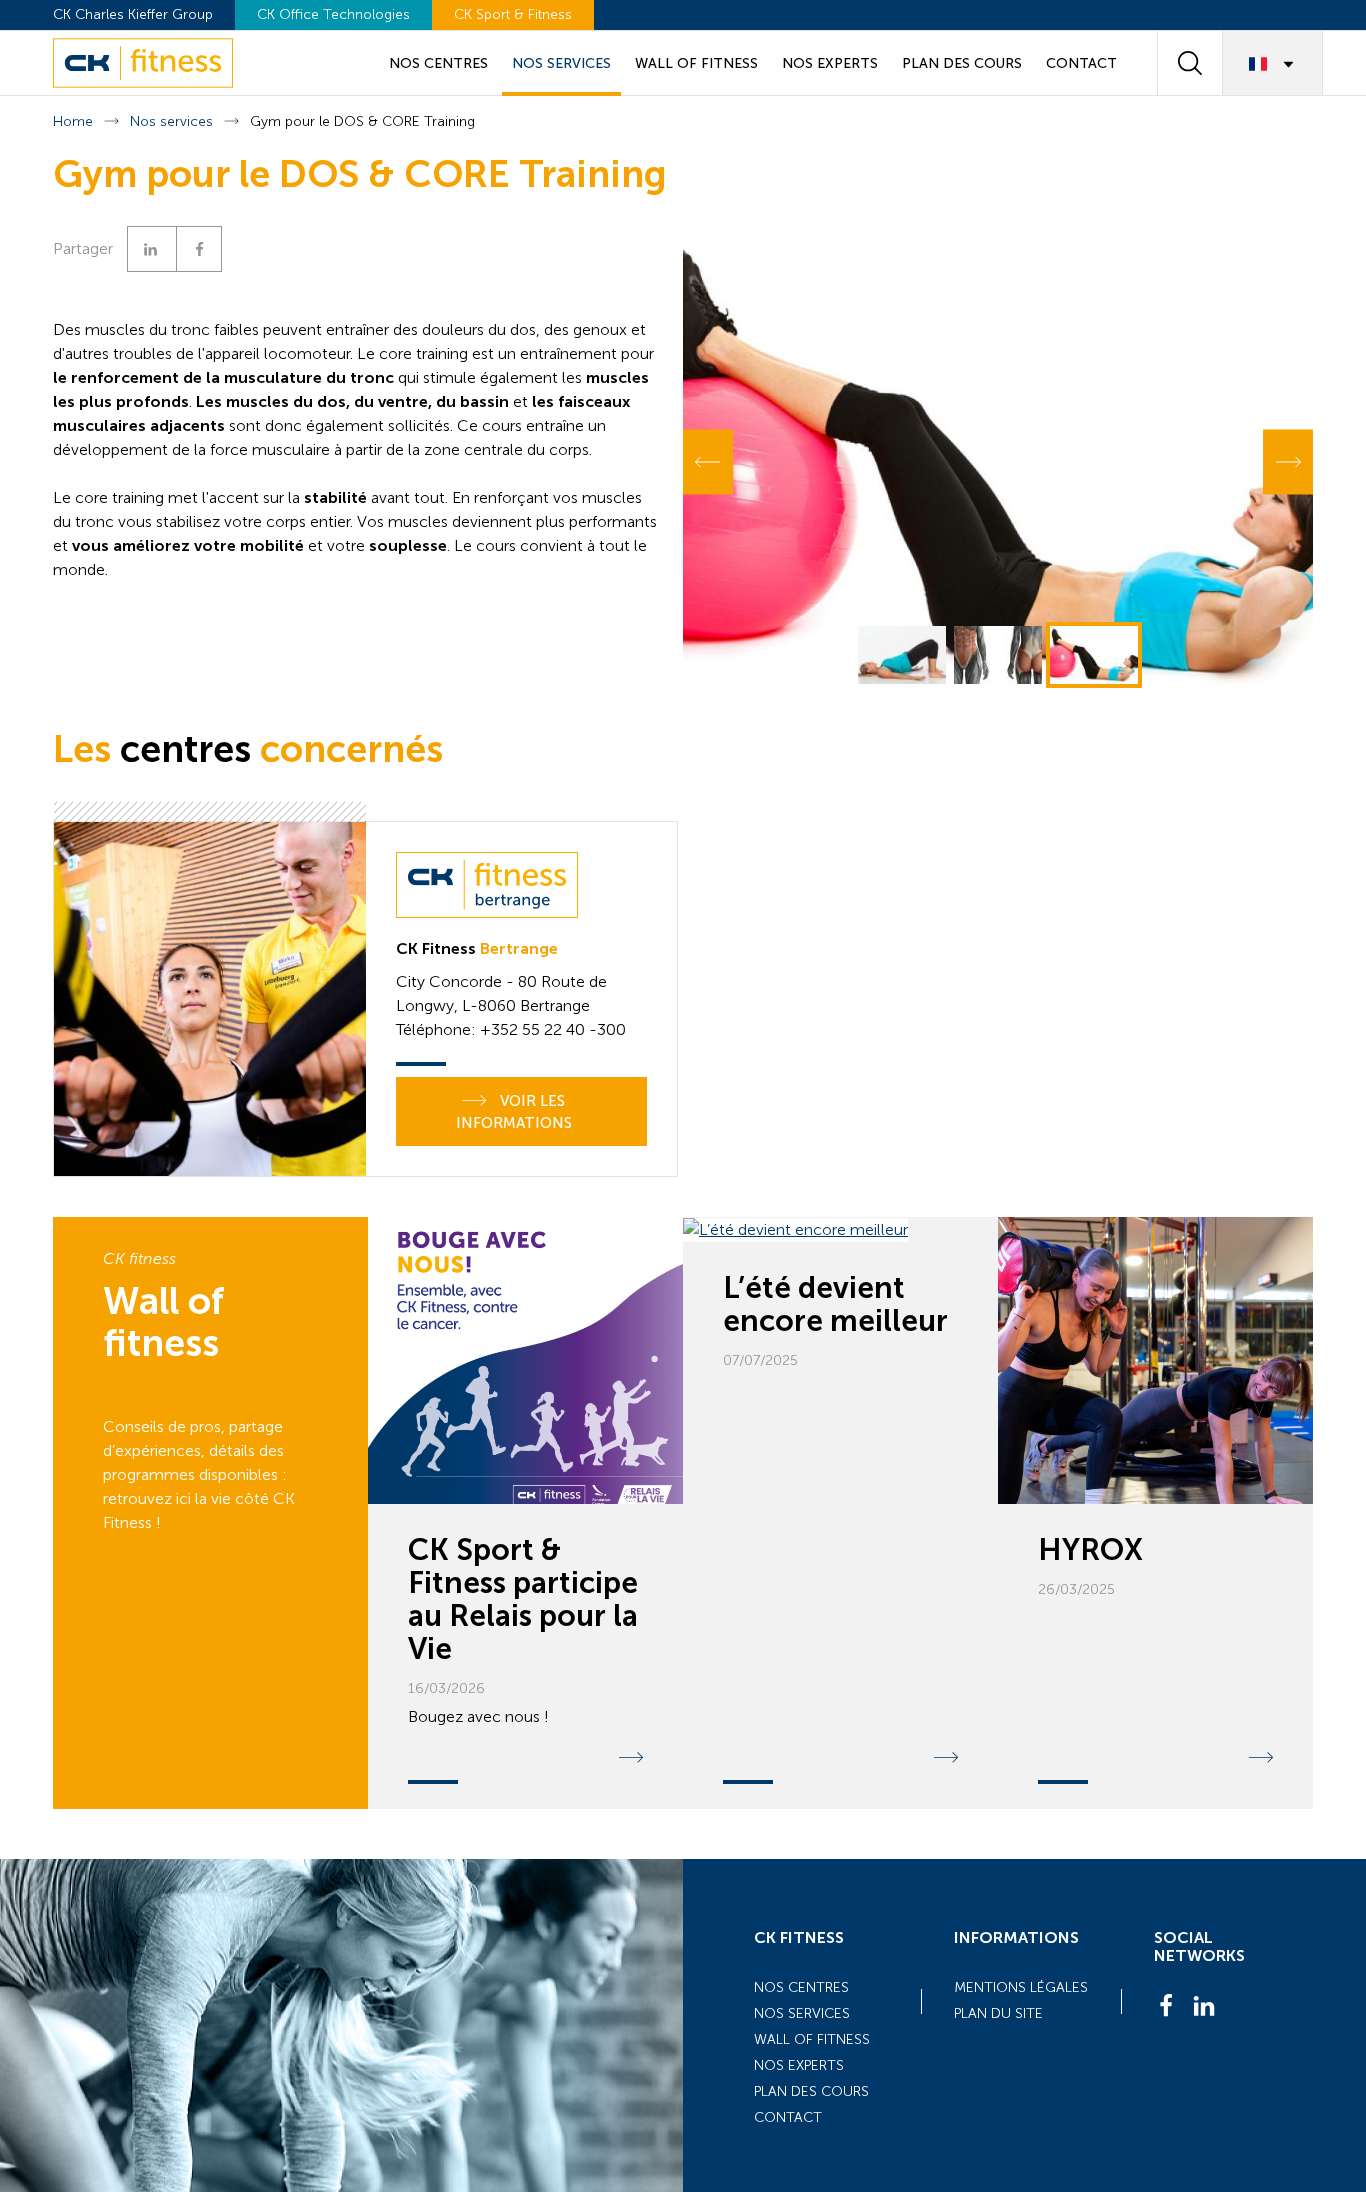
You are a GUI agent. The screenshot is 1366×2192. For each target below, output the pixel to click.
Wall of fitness (696, 63)
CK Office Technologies (333, 14)
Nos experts (830, 63)
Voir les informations (514, 1112)
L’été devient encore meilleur (835, 1304)
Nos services (561, 63)
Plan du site (998, 2013)
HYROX (1090, 1550)
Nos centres (438, 63)
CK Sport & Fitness (513, 14)
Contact (1081, 63)
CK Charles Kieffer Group (133, 14)
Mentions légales (1021, 1987)
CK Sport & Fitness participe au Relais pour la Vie (523, 1599)
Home (73, 121)
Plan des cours (962, 63)
